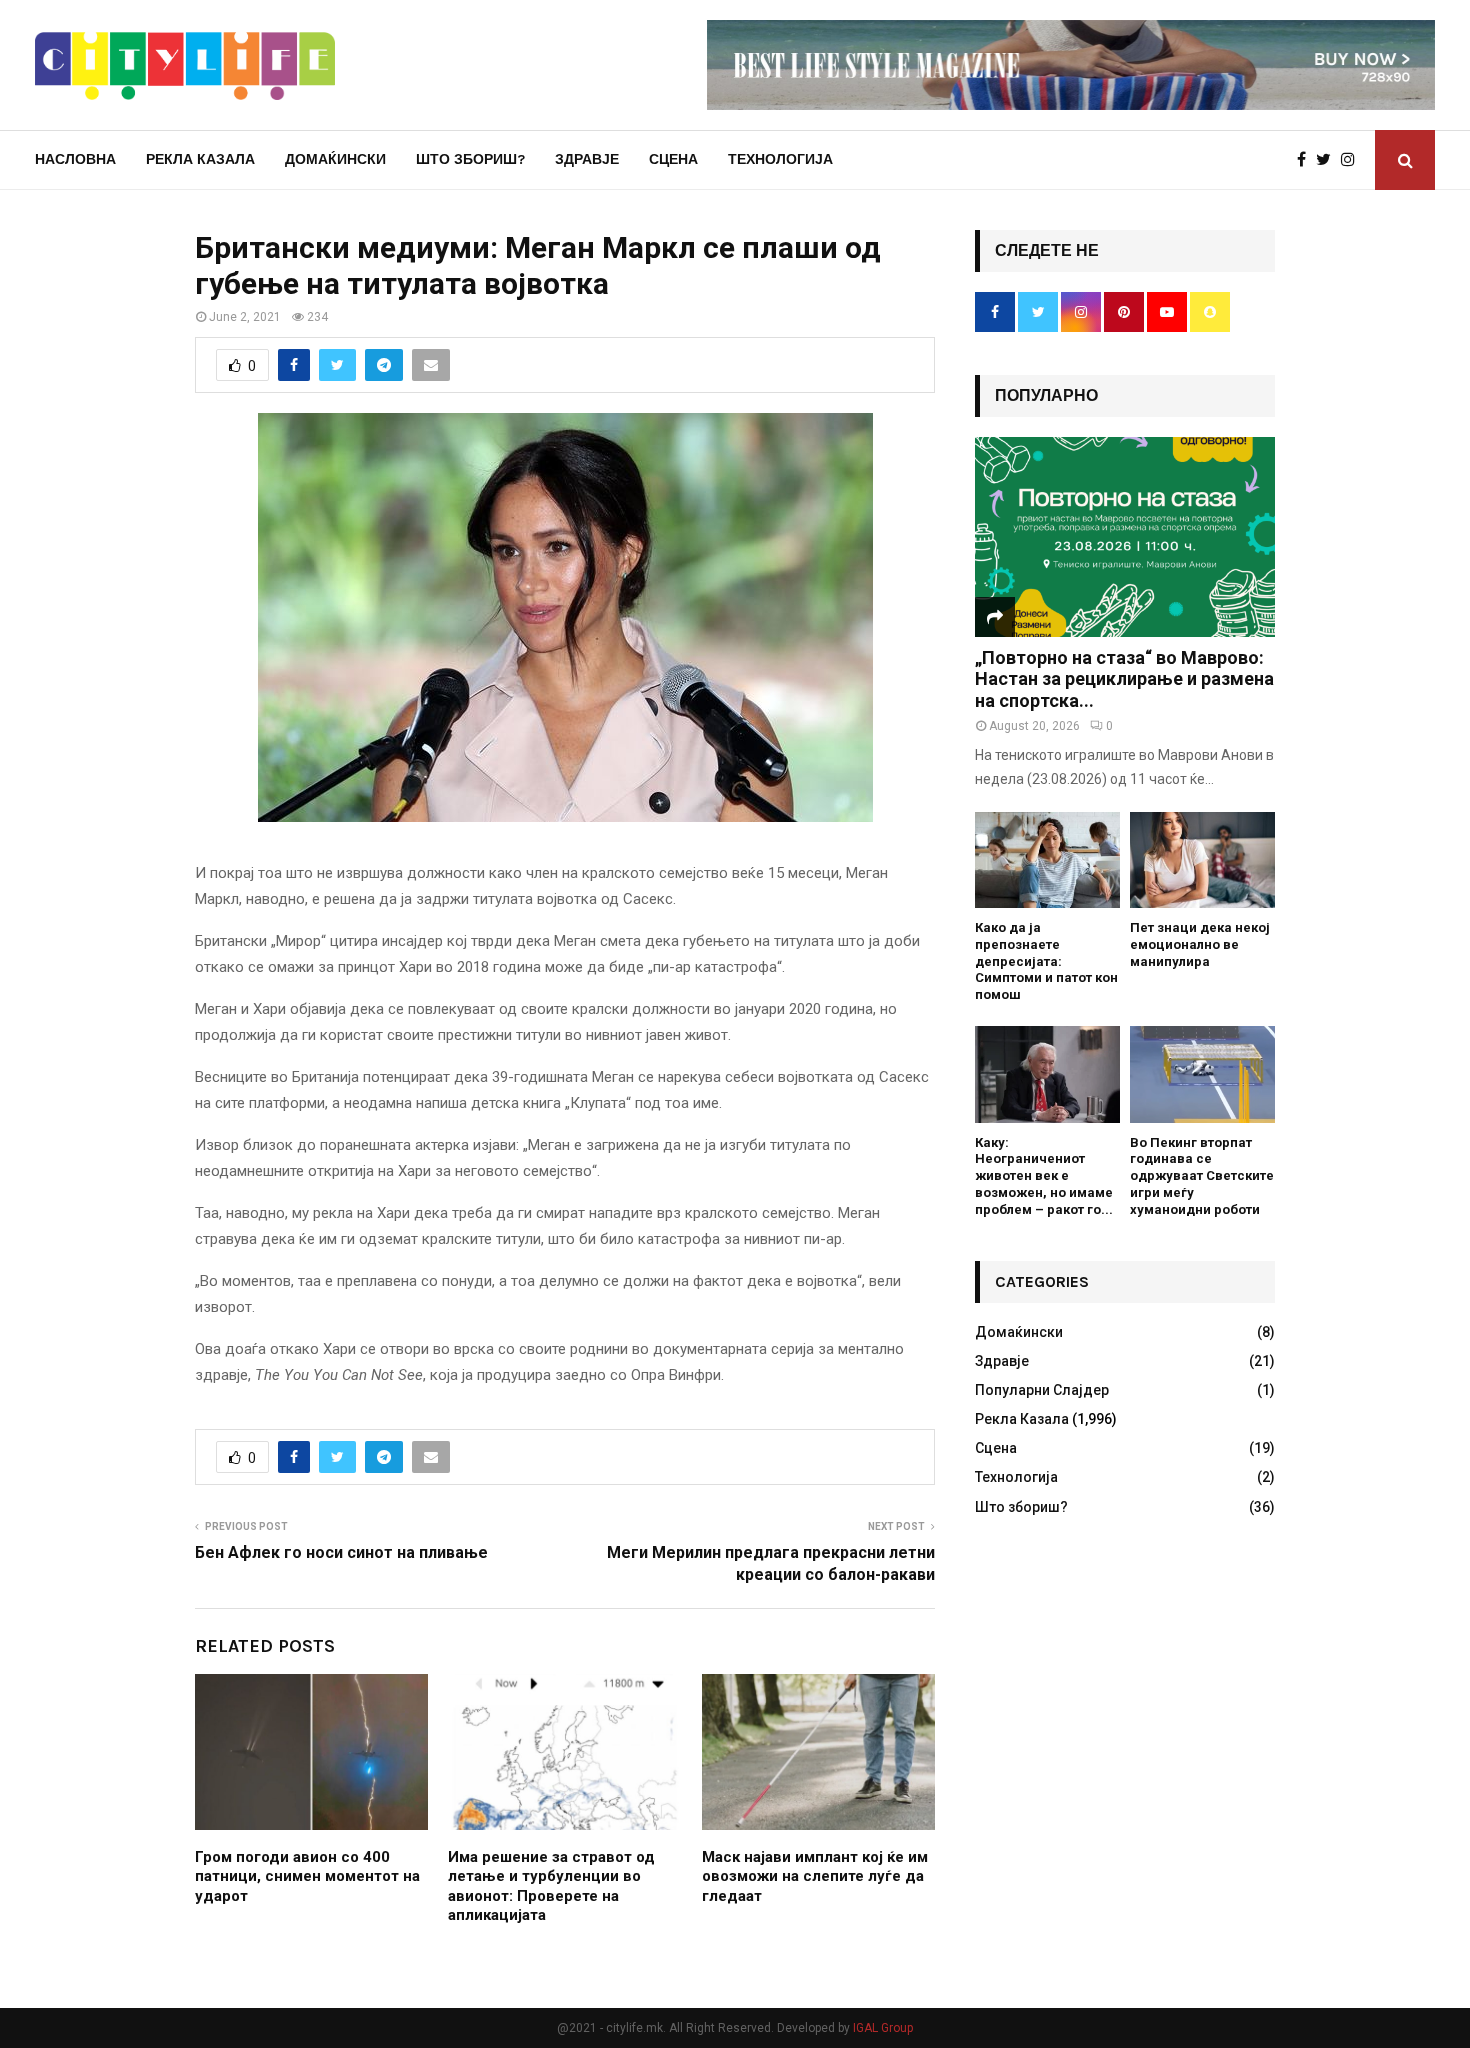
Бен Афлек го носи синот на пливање (341, 1552)
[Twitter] (1328, 160)
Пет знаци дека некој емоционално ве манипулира (1200, 944)
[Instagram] (1353, 160)
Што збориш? (470, 159)
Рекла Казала (200, 159)
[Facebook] (1306, 160)
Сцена (673, 159)
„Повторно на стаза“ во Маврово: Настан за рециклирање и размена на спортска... (1124, 679)
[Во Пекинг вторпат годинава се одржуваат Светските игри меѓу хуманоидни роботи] (1202, 1074)
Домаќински (335, 159)
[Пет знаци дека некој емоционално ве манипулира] (1202, 860)
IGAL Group (883, 2028)
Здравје (587, 159)
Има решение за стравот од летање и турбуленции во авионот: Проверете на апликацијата (551, 1886)
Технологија (780, 159)
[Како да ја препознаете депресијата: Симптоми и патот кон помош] (1047, 860)
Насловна (75, 159)
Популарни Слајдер (1042, 1390)
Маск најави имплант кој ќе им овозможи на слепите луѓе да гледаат (815, 1876)
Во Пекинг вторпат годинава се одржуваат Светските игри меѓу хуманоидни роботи (1202, 1176)
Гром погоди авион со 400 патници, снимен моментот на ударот (307, 1876)
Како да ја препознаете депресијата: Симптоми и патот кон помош (1046, 961)
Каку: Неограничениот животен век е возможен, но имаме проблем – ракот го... (1044, 1176)
